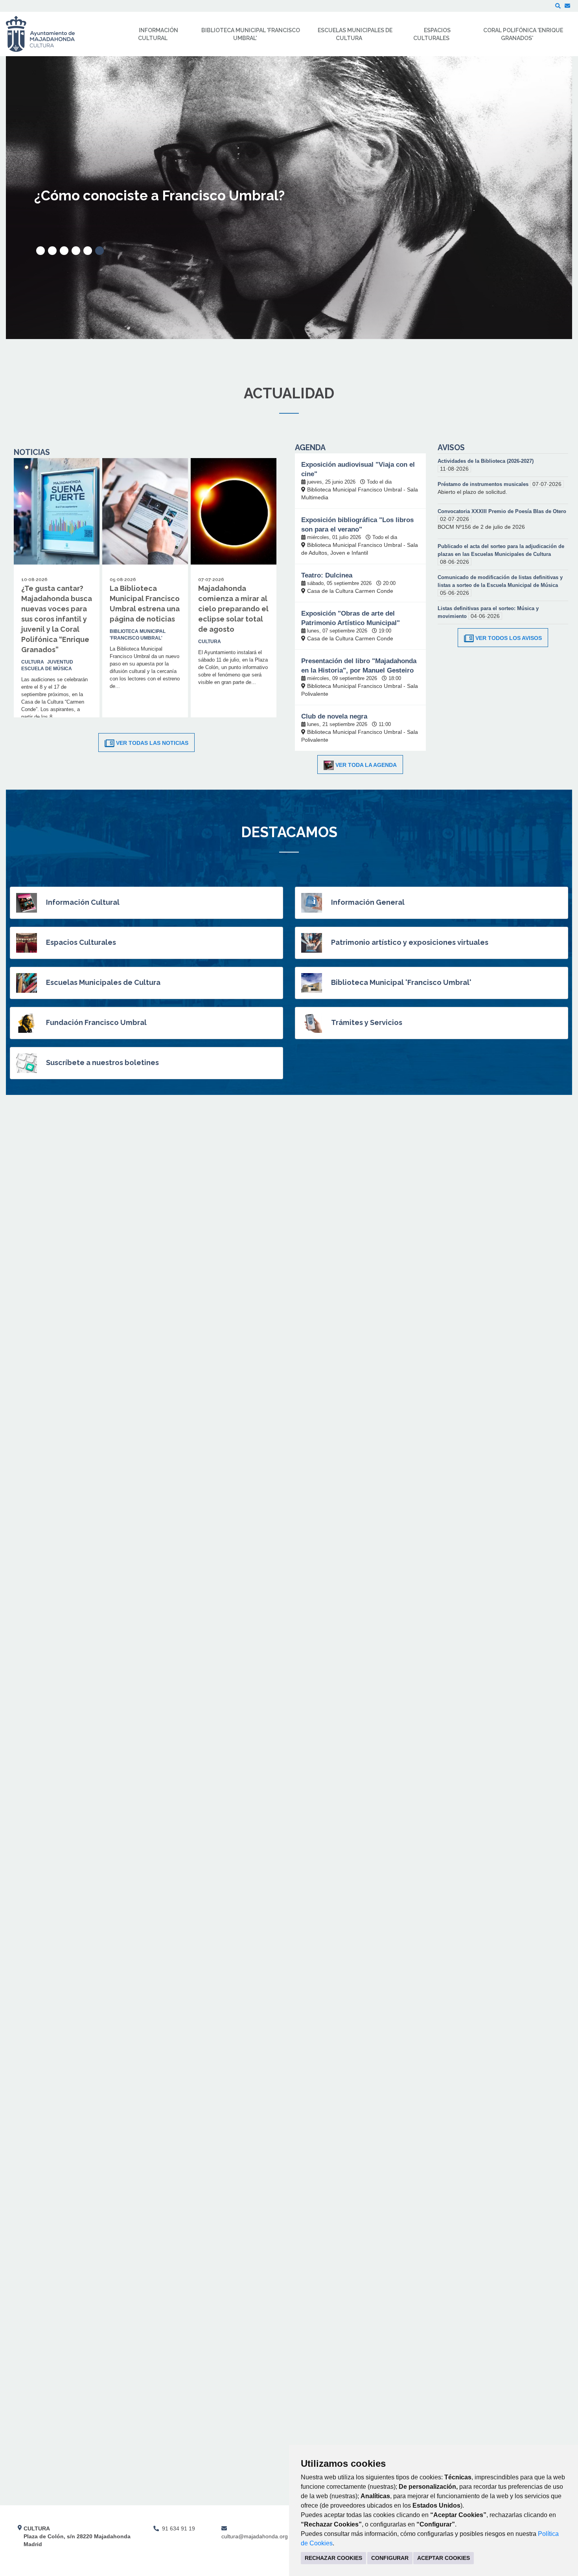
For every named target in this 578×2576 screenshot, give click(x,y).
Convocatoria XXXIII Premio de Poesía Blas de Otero (502, 511)
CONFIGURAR (390, 2558)
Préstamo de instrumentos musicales (484, 484)
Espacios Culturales (81, 942)
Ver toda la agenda (366, 765)
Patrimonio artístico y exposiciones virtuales (410, 942)
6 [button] (99, 251)
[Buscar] (558, 6)
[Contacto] (567, 6)
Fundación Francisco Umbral (96, 1022)
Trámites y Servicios (367, 1022)
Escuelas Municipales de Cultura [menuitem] (355, 34)
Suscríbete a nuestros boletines (102, 1062)
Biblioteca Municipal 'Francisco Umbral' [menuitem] (251, 34)
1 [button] (40, 251)
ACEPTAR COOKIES (444, 2558)
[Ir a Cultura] (45, 34)
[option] (289, 198)
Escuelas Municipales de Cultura (103, 982)
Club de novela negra (334, 716)
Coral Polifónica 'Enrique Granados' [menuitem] (523, 34)
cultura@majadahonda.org (255, 2536)
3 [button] (64, 251)
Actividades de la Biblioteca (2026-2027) (486, 461)
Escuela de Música (47, 669)
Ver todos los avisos (509, 638)
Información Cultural (83, 902)
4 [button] (76, 251)
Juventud (60, 662)
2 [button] (52, 251)
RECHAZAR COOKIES (333, 2558)
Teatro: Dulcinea (327, 575)
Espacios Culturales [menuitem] (432, 34)
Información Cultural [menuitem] (158, 34)
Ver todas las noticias (152, 743)
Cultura (33, 662)
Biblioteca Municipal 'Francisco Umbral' (401, 982)
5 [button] (88, 251)
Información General (368, 902)
